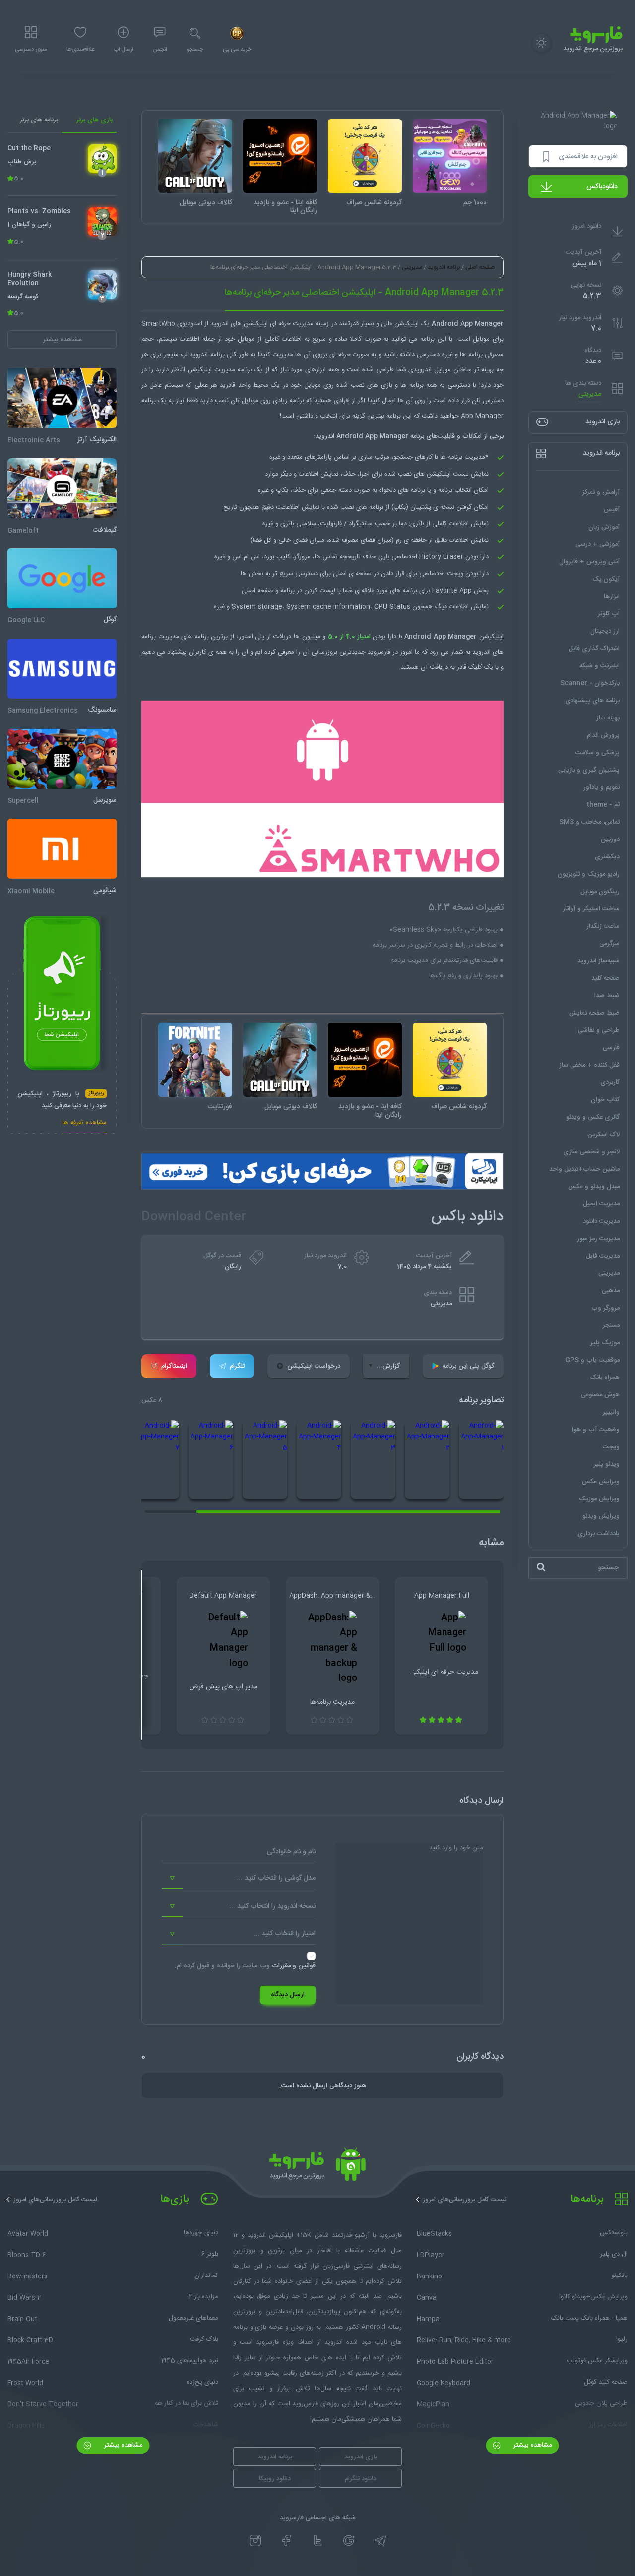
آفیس (612, 509)
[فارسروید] (317, 2167)
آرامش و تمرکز (601, 492)
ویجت (611, 1446)
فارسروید (379, 652)
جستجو (195, 50)
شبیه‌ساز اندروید (599, 960)
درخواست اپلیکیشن (314, 1366)
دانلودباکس (602, 187)
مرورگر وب (605, 1308)
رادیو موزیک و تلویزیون (589, 874)
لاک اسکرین (603, 1134)
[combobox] (239, 1879)
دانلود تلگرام (360, 2479)
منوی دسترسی (31, 50)
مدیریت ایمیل (601, 1203)
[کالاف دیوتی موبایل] (195, 156)
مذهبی (611, 1290)
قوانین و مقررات (294, 1966)
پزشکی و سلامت (598, 752)
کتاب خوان (605, 1099)
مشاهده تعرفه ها (85, 1123)
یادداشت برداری (599, 1533)
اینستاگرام (174, 1366)
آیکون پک (606, 579)
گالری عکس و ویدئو (593, 1117)
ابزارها (612, 596)
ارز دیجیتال (605, 631)
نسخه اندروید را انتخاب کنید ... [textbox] (272, 1906)
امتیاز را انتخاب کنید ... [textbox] (285, 1934)
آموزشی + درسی (598, 544)
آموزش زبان (604, 527)
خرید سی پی (237, 50)
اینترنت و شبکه (600, 665)
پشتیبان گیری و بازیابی (589, 770)
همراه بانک (605, 1377)
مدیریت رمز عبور (598, 1238)
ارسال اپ (124, 50)
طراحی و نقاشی (599, 1030)
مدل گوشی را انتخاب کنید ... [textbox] (276, 1878)
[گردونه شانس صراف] (365, 156)
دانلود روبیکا (275, 2479)
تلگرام (237, 1366)
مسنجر (611, 1325)
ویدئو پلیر (607, 1464)
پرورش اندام (603, 735)
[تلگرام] (380, 2541)
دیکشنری (607, 856)
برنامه (427, 339)
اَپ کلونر (609, 613)
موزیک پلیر (605, 1342)
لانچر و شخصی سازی (591, 1151)
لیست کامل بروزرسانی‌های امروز (465, 2200)
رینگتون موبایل (600, 891)
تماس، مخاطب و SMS (589, 822)
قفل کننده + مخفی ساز (589, 1065)
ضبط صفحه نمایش (594, 1013)
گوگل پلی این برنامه (468, 1366)
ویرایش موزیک (599, 1498)
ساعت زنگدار (603, 926)
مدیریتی (590, 394)
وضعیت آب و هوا (596, 1429)
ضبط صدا (607, 995)
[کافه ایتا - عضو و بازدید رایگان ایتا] (280, 156)
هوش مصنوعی (600, 1394)
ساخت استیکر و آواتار (591, 908)
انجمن (160, 50)
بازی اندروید (361, 2457)
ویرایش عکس (601, 1481)
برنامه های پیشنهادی (592, 700)
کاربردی (610, 1082)
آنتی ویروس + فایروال (589, 561)
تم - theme (603, 804)
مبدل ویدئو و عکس (594, 1186)
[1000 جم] (450, 156)
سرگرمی (609, 943)
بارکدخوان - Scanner (590, 683)
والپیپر (611, 1412)
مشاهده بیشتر (532, 2445)
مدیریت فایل (603, 1256)
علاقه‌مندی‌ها (80, 50)
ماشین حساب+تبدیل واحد (584, 1169)
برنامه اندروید (444, 267)
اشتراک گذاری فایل (594, 648)
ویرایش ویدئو (601, 1516)
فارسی (611, 1047)
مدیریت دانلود (601, 1221)
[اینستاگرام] (255, 2541)
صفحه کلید (605, 978)
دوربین (610, 839)
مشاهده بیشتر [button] (62, 339)
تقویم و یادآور (602, 787)
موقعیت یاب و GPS (592, 1360)
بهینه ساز (608, 718)
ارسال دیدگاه (288, 1995)
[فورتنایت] (195, 1060)
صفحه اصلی (480, 267)
